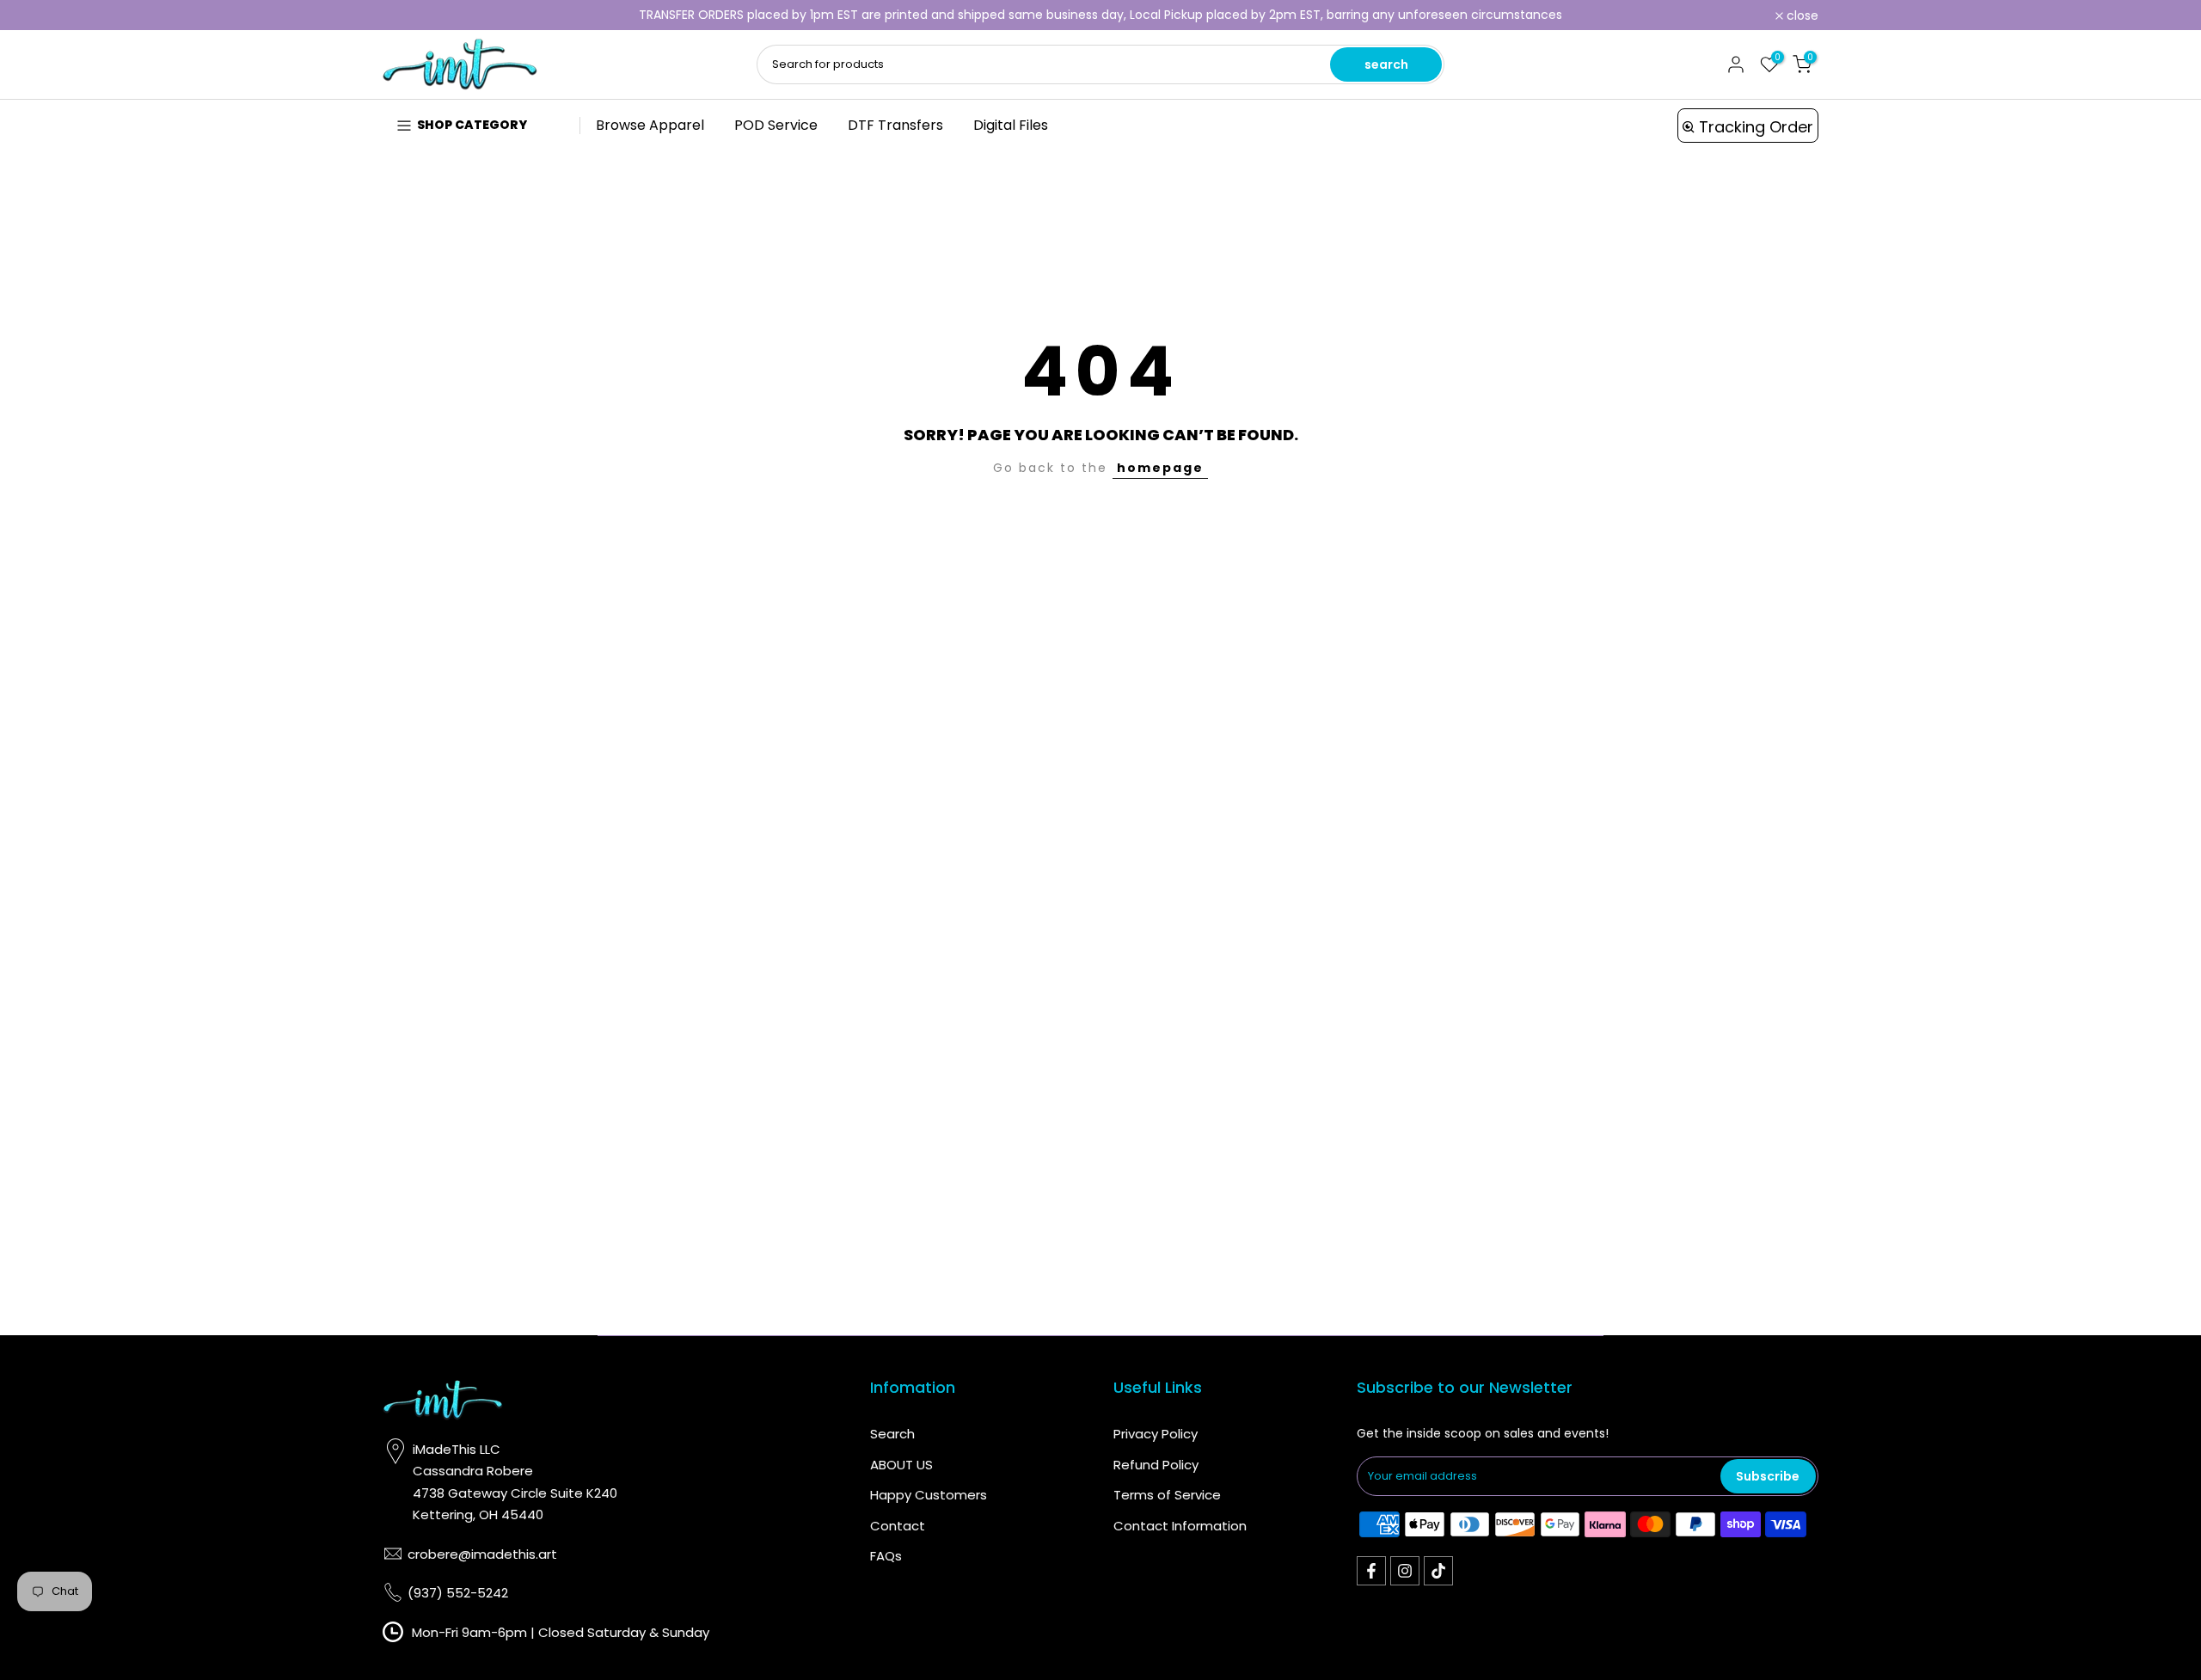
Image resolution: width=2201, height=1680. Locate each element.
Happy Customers (929, 1495)
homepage (1160, 468)
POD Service (776, 125)
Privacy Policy (1156, 1434)
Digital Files (1011, 125)
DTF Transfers (895, 125)
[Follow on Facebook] (1371, 1571)
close (408, 15)
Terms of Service (1167, 1495)
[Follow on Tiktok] (1438, 1571)
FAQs (886, 1556)
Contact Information (1180, 1526)
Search (892, 1434)
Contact (898, 1526)
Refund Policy (1156, 1465)
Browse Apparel (650, 125)
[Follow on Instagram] (1405, 1571)
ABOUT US (901, 1465)
